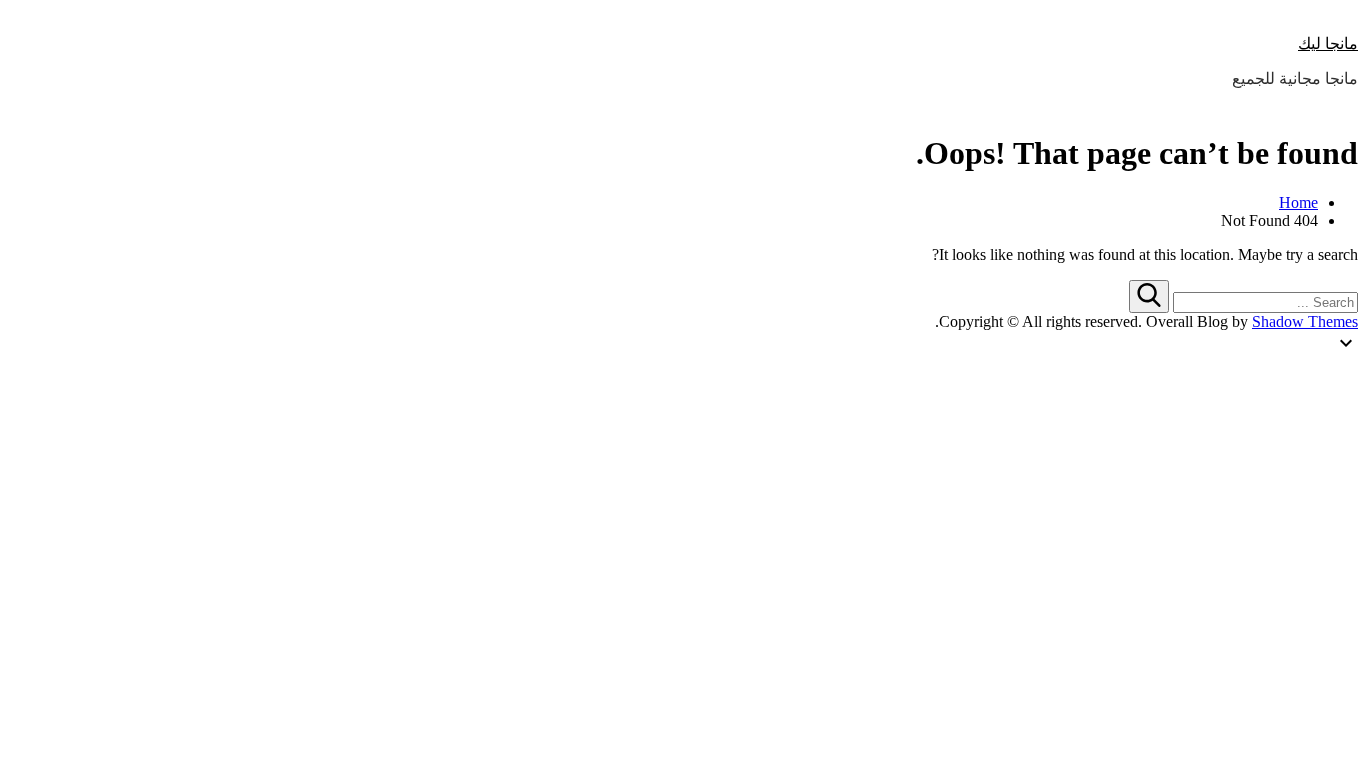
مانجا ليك (1328, 43)
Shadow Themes (1305, 321)
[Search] (1149, 296)
